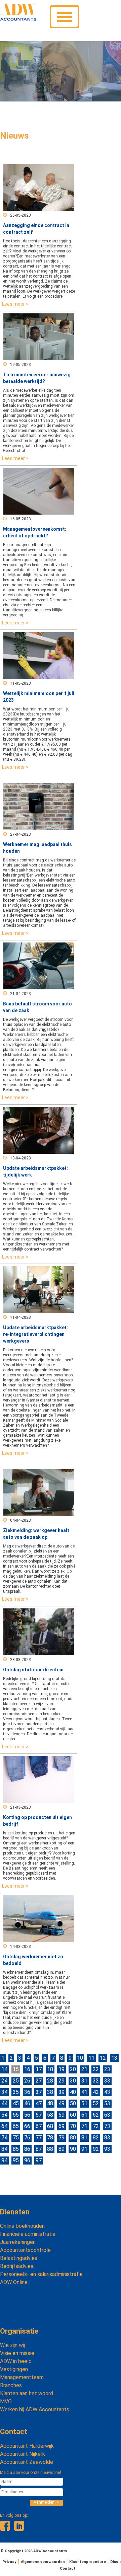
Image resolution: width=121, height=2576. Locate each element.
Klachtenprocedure (88, 2562)
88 (50, 2149)
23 (107, 2069)
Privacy (9, 2562)
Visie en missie (17, 2353)
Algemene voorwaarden (43, 2562)
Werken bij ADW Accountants (35, 2409)
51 (84, 2103)
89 (62, 2149)
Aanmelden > (46, 2502)
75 (16, 2138)
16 (27, 2069)
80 (73, 2138)
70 (73, 2126)
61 (84, 2115)
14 (4, 2069)
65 (16, 2126)
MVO (6, 2401)
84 (4, 2149)
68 (50, 2126)
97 (39, 2160)
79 (62, 2138)
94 (4, 2160)
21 (84, 2069)
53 (107, 2103)
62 (96, 2115)
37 (39, 2092)
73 (107, 2126)
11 (91, 2058)
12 (103, 2058)
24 (4, 2081)
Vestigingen (14, 2369)
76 (27, 2138)
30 (73, 2081)
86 (27, 2149)
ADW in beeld (16, 2361)
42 (96, 2092)
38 (50, 2092)
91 (84, 2149)
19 (62, 2069)
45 (16, 2103)
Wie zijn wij (12, 2345)
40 (73, 2092)
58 (50, 2115)
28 (50, 2081)
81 (84, 2138)
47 (39, 2103)
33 (107, 2081)
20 (73, 2069)
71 (84, 2126)
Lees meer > (15, 304)
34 (4, 2092)
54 (4, 2115)
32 (96, 2081)
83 (107, 2138)
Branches (11, 2385)
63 (107, 2115)
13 (114, 2058)
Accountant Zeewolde (27, 2462)
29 (62, 2081)
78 (50, 2138)
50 (73, 2103)
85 (16, 2149)
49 (62, 2103)
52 (96, 2103)
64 (4, 2126)
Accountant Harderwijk (27, 2446)
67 (39, 2126)
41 (84, 2092)
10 (80, 2058)
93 (107, 2149)
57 (39, 2115)
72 (96, 2126)
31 (84, 2081)
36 (27, 2092)
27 (39, 2081)
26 (27, 2081)
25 (16, 2081)
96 (27, 2160)
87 (39, 2149)
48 (50, 2103)
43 (107, 2092)
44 (4, 2103)
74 (4, 2138)
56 (27, 2115)
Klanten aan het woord (27, 2393)
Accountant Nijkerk (23, 2454)
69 (62, 2126)
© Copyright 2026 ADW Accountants (34, 2551)
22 (96, 2069)
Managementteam (22, 2377)
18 (50, 2069)
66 (27, 2126)
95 (16, 2160)
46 (27, 2103)
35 (16, 2092)
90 (73, 2149)
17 (39, 2069)
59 (62, 2115)
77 (39, 2138)
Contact (14, 2432)
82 (96, 2138)
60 (73, 2115)
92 (96, 2149)
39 (62, 2092)
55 (16, 2115)
